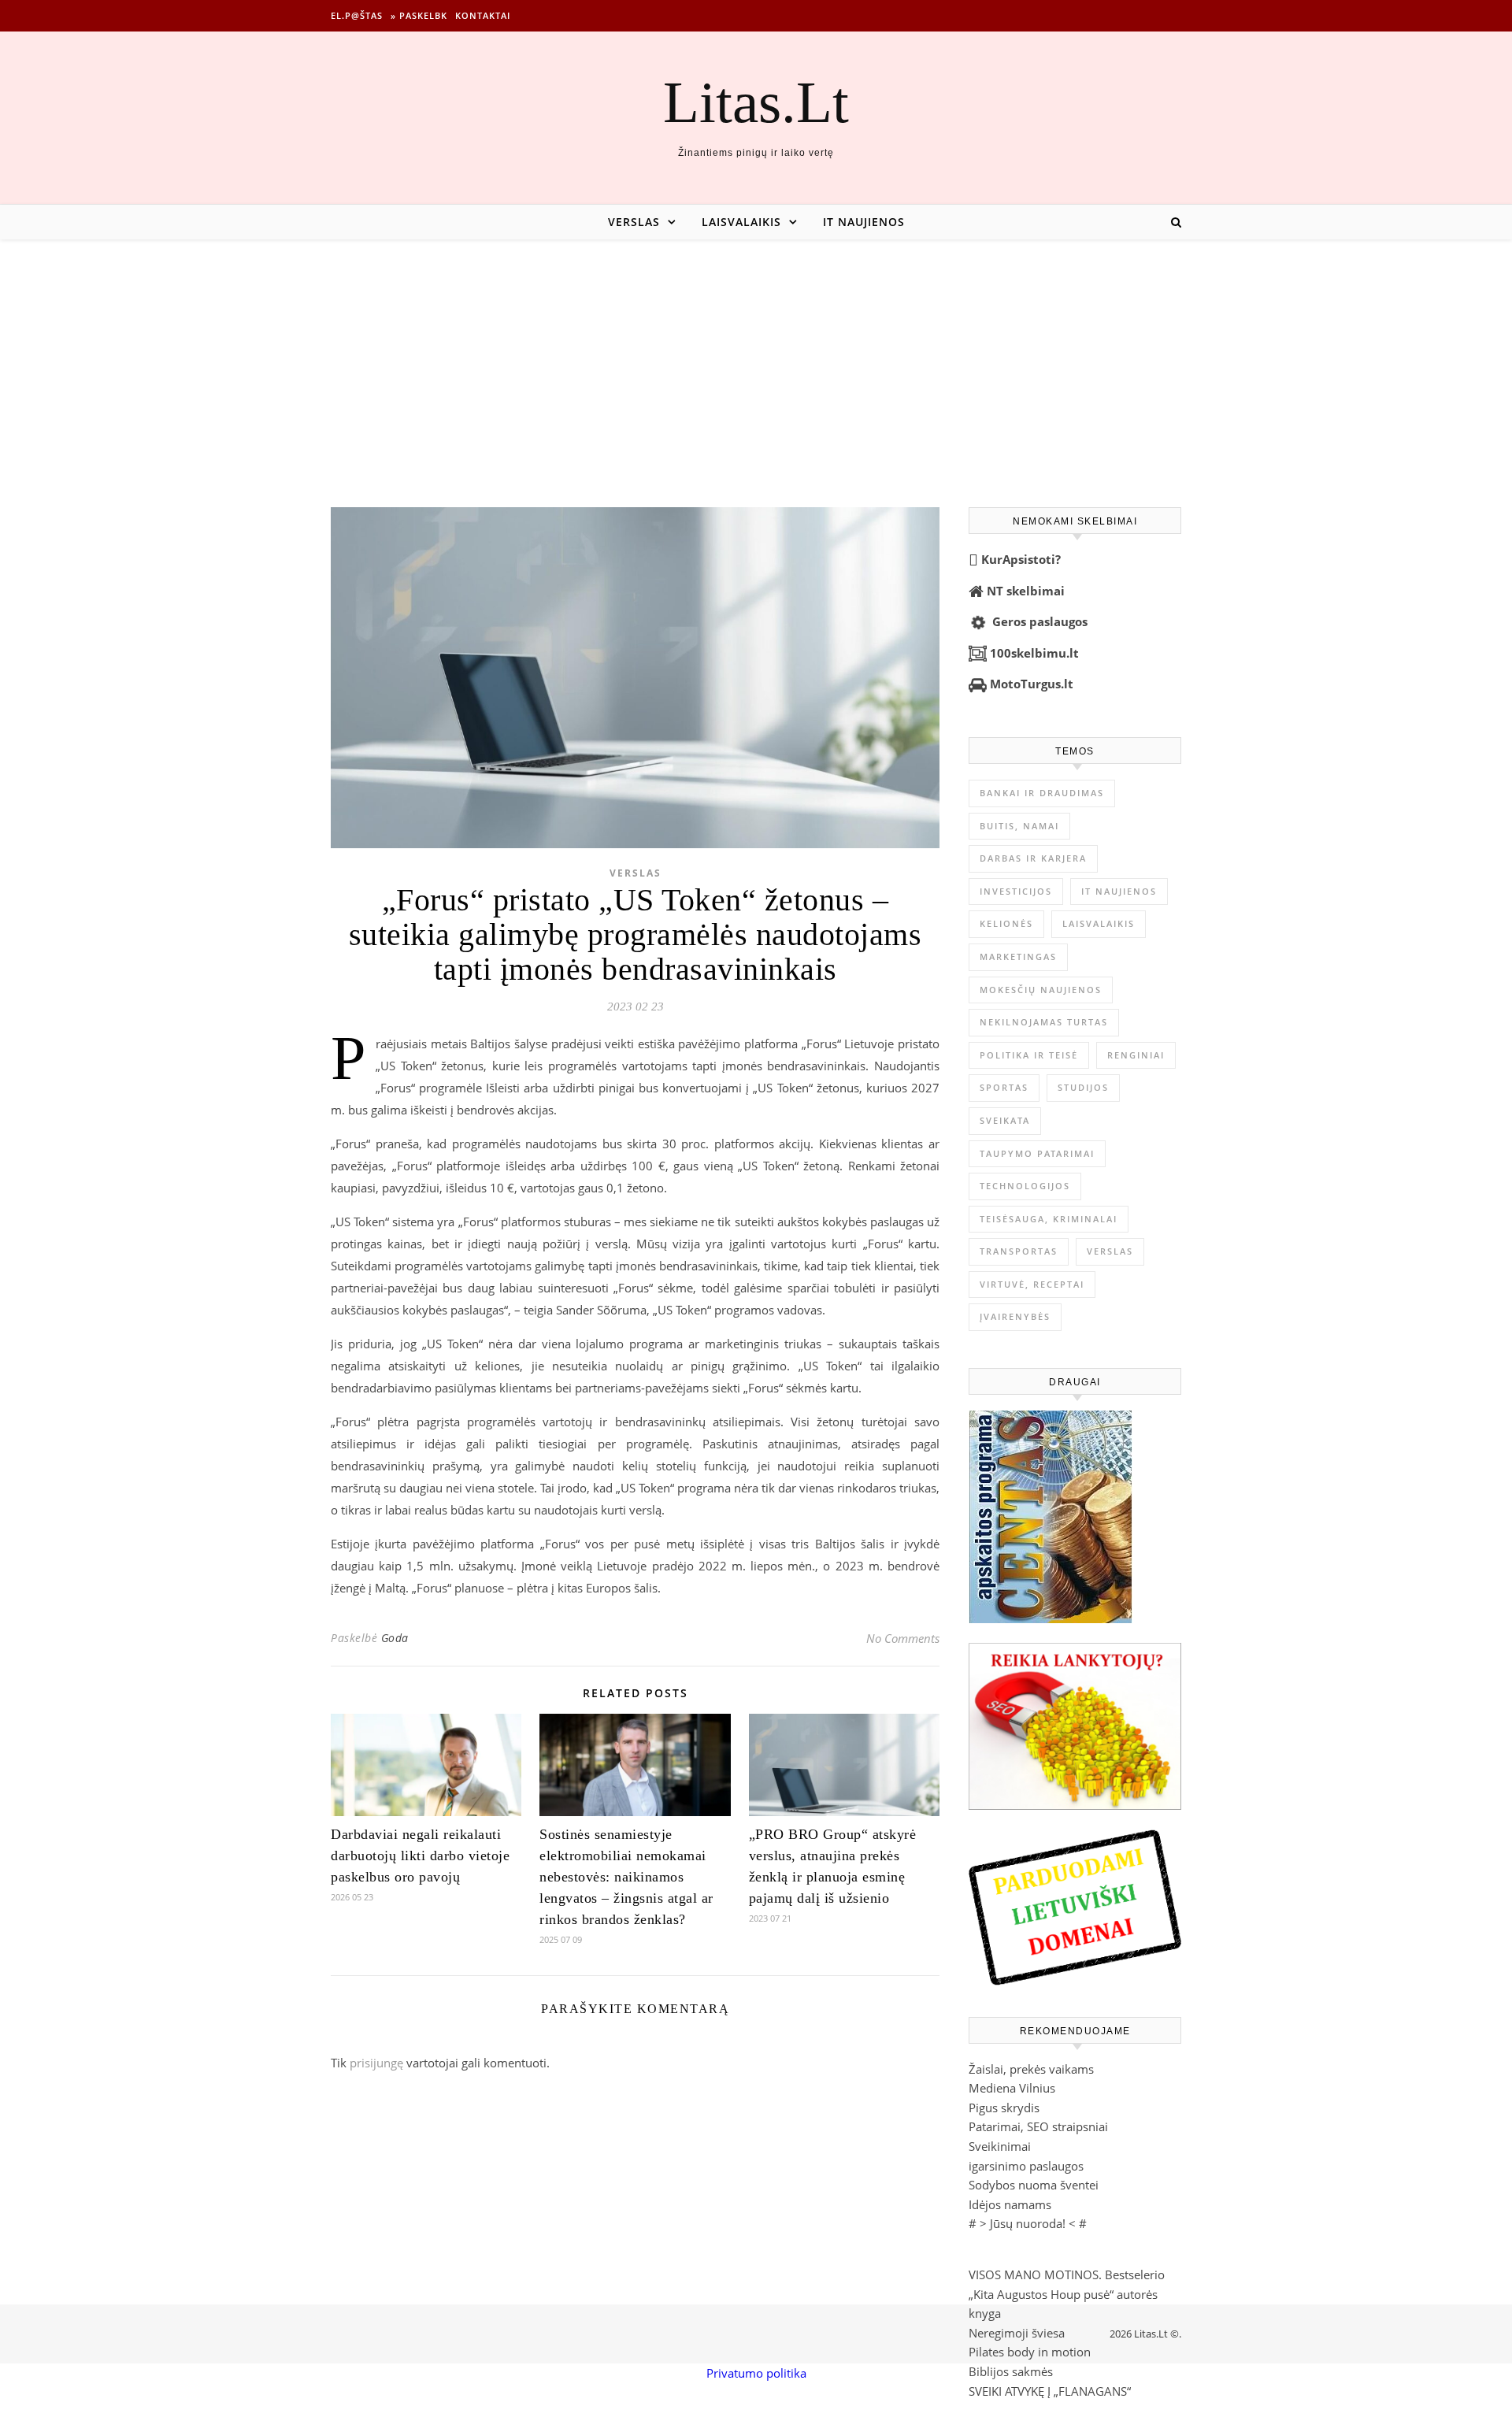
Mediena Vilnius (1012, 2088)
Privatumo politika (756, 2373)
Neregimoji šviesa (1017, 2333)
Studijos (1083, 1087)
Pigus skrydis (1004, 2108)
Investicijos (1016, 891)
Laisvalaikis (741, 222)
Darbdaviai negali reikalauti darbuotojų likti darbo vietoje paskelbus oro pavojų (420, 1856)
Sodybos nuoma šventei (1034, 2185)
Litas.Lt (756, 102)
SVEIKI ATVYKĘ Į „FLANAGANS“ (1050, 2391)
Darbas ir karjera (1033, 858)
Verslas (634, 222)
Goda (395, 1638)
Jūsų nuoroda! (1028, 2223)
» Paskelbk (419, 15)
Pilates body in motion (1030, 2352)
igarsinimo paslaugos (1026, 2166)
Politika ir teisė (1029, 1055)
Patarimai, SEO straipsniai (1038, 2126)
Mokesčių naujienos (1041, 990)
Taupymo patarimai (1037, 1153)
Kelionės (1006, 923)
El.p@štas (357, 15)
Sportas (1004, 1087)
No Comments (903, 1638)
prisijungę (376, 2063)
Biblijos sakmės (1011, 2371)
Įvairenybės (1015, 1316)
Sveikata (1005, 1120)
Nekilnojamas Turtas (1044, 1022)
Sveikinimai (1000, 2146)
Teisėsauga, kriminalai (1049, 1219)
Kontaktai (483, 15)
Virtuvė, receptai (1032, 1284)
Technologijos (1025, 1186)
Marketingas (1018, 956)
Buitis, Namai (1019, 826)
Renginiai (1136, 1055)
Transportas (1019, 1251)
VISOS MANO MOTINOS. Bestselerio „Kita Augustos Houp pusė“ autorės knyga (1067, 2294)
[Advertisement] (756, 358)
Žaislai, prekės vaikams (1031, 2069)
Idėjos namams (1010, 2204)
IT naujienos (864, 222)
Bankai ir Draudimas (1042, 793)
